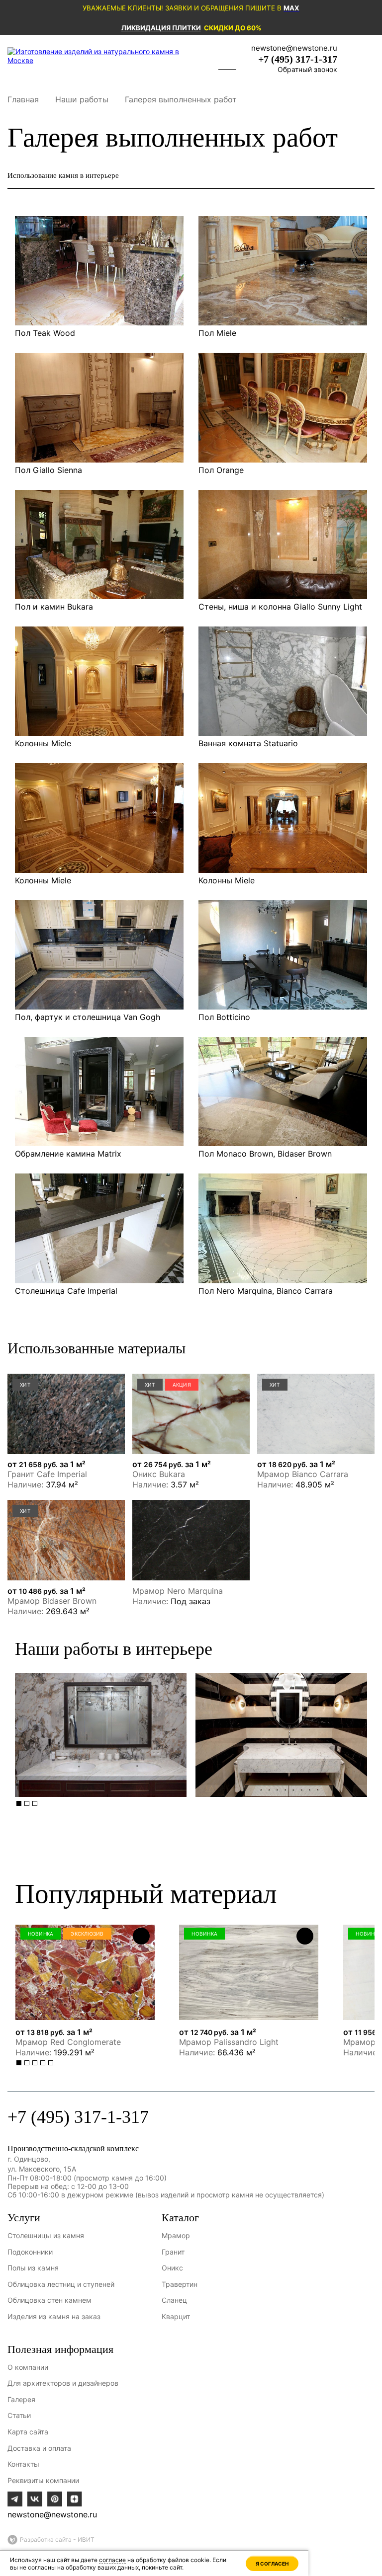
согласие (112, 2560)
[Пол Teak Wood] (99, 271)
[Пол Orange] (283, 407)
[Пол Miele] (283, 271)
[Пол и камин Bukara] (99, 545)
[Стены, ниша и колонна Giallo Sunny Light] (283, 545)
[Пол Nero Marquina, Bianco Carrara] (283, 1228)
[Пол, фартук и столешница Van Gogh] (99, 955)
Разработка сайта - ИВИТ (57, 2539)
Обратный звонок (307, 69)
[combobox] (191, 176)
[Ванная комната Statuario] (283, 681)
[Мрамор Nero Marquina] (191, 1540)
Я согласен (272, 2564)
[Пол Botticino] (283, 955)
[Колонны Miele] (99, 681)
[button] (19, 1803)
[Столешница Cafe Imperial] (99, 1228)
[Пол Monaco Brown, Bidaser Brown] (283, 1092)
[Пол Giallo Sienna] (99, 407)
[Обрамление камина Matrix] (99, 1092)
